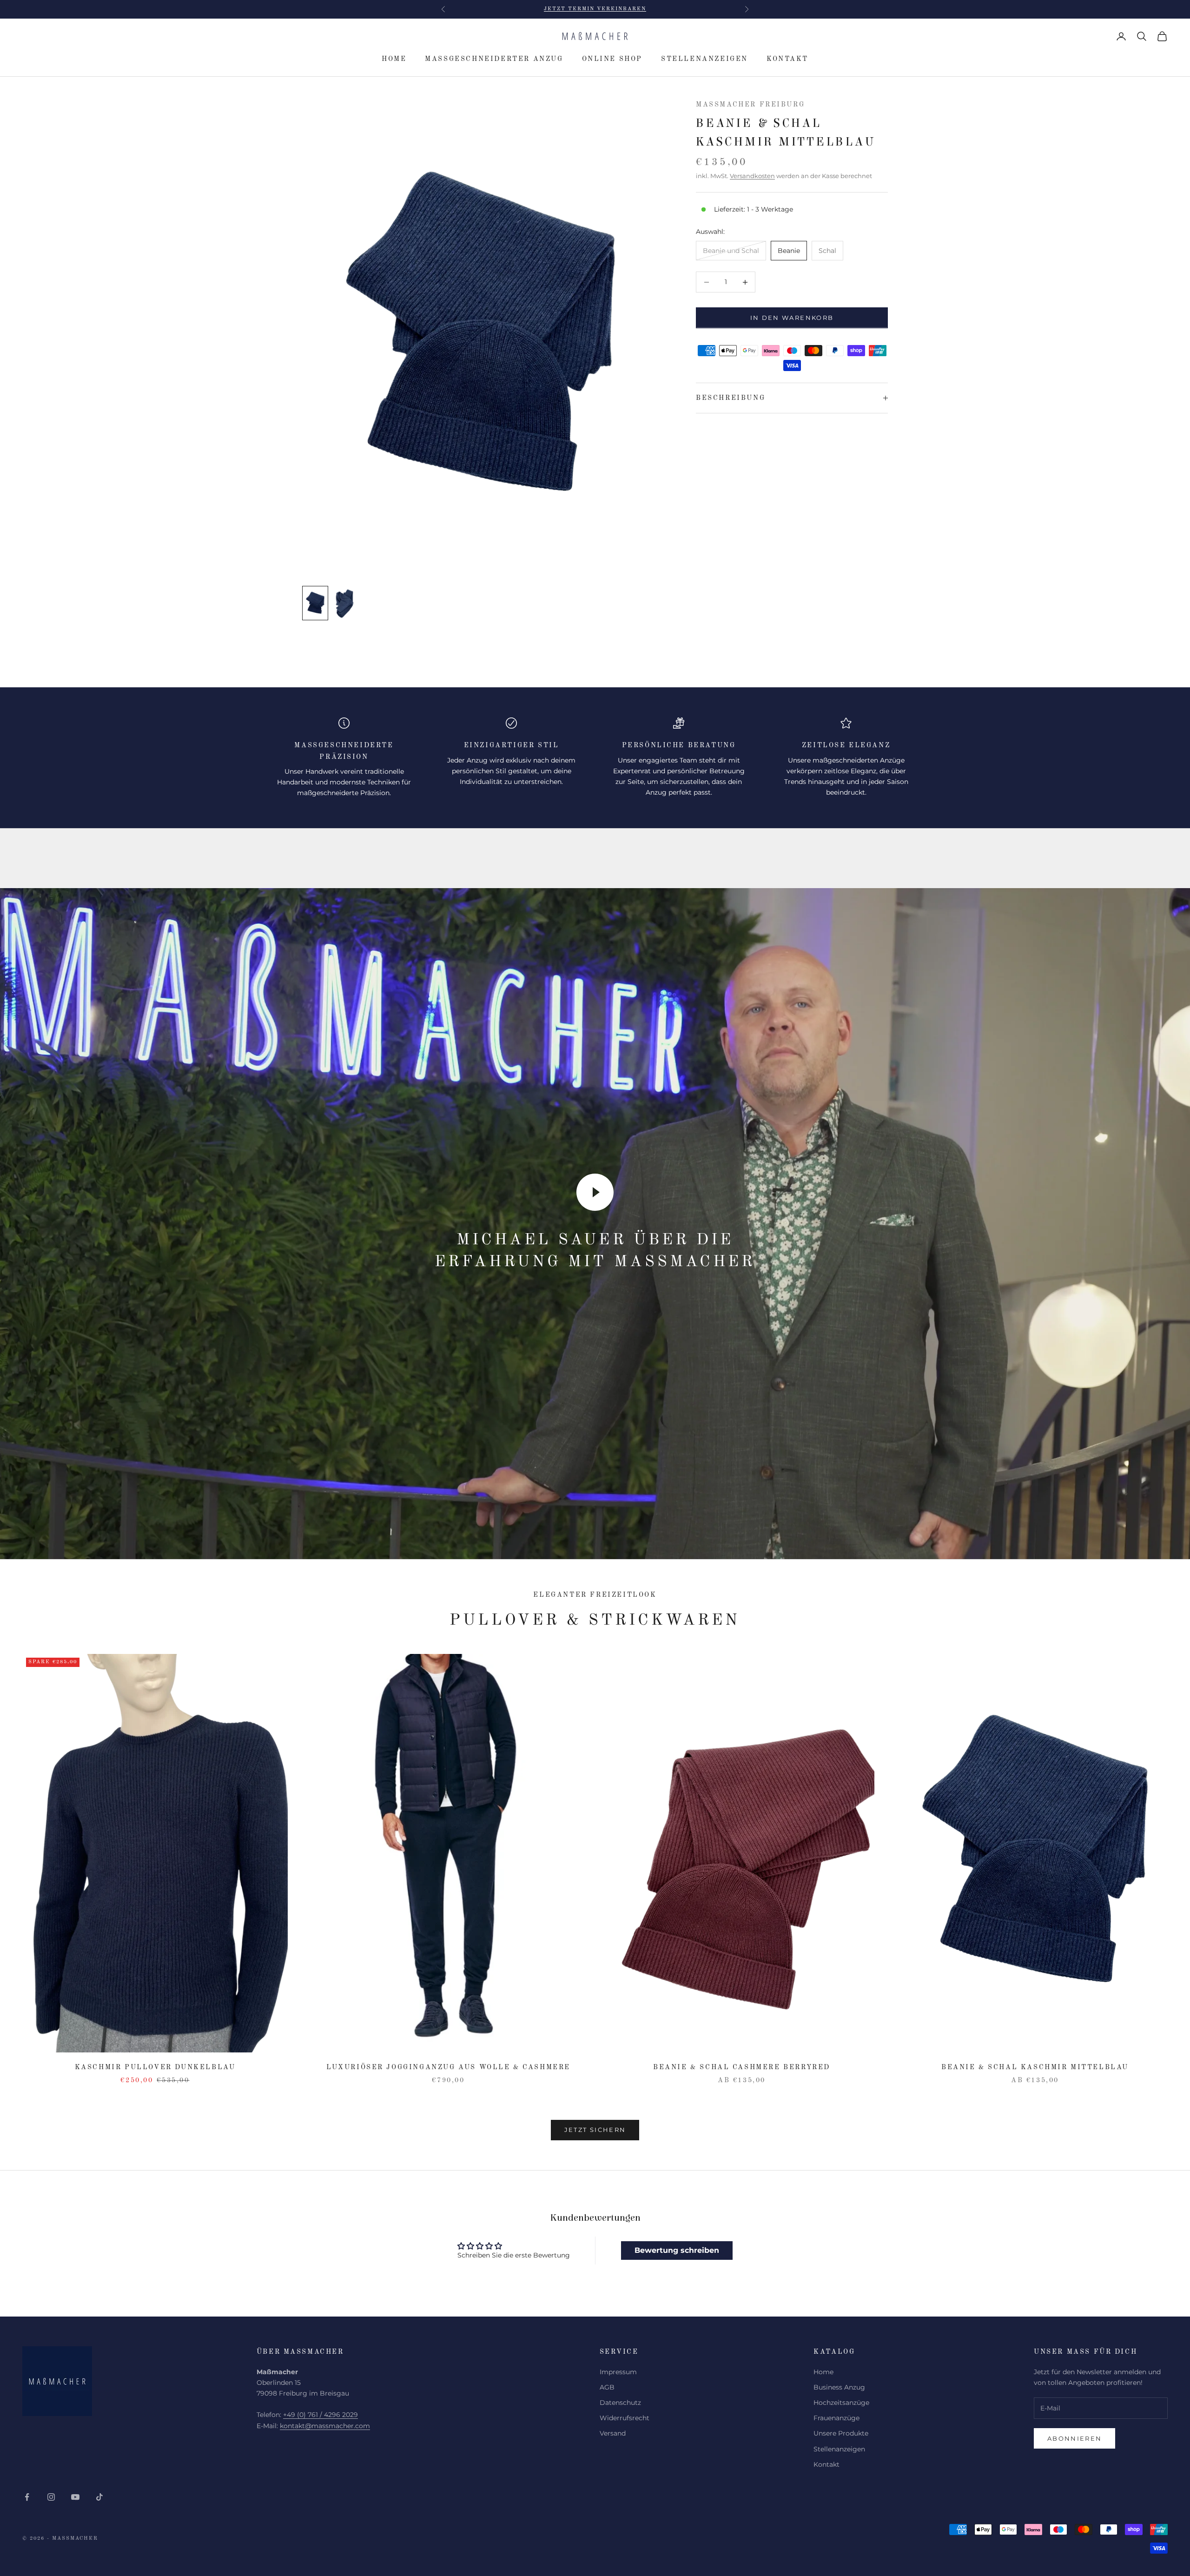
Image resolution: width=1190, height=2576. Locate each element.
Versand (613, 2433)
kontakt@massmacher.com (325, 2426)
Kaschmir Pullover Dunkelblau (155, 2067)
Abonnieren (1074, 2438)
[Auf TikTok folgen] (99, 2497)
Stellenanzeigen (704, 59)
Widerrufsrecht (625, 2418)
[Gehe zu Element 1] (315, 603)
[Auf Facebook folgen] (27, 2497)
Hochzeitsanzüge (841, 2403)
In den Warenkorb (792, 318)
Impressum (618, 2372)
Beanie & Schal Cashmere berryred (742, 2067)
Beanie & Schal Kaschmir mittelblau (1035, 2067)
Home (394, 59)
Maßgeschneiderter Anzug (494, 59)
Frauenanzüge (836, 2418)
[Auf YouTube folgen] (75, 2497)
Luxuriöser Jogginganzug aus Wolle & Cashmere (448, 2067)
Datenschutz (620, 2403)
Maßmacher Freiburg (750, 105)
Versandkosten (752, 176)
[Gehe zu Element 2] (345, 603)
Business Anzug (839, 2387)
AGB (607, 2387)
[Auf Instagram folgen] (51, 2497)
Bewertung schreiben (677, 2250)
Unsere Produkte (841, 2433)
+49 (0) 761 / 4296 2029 (321, 2415)
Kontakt (787, 59)
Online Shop (612, 59)
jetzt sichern (595, 2130)
